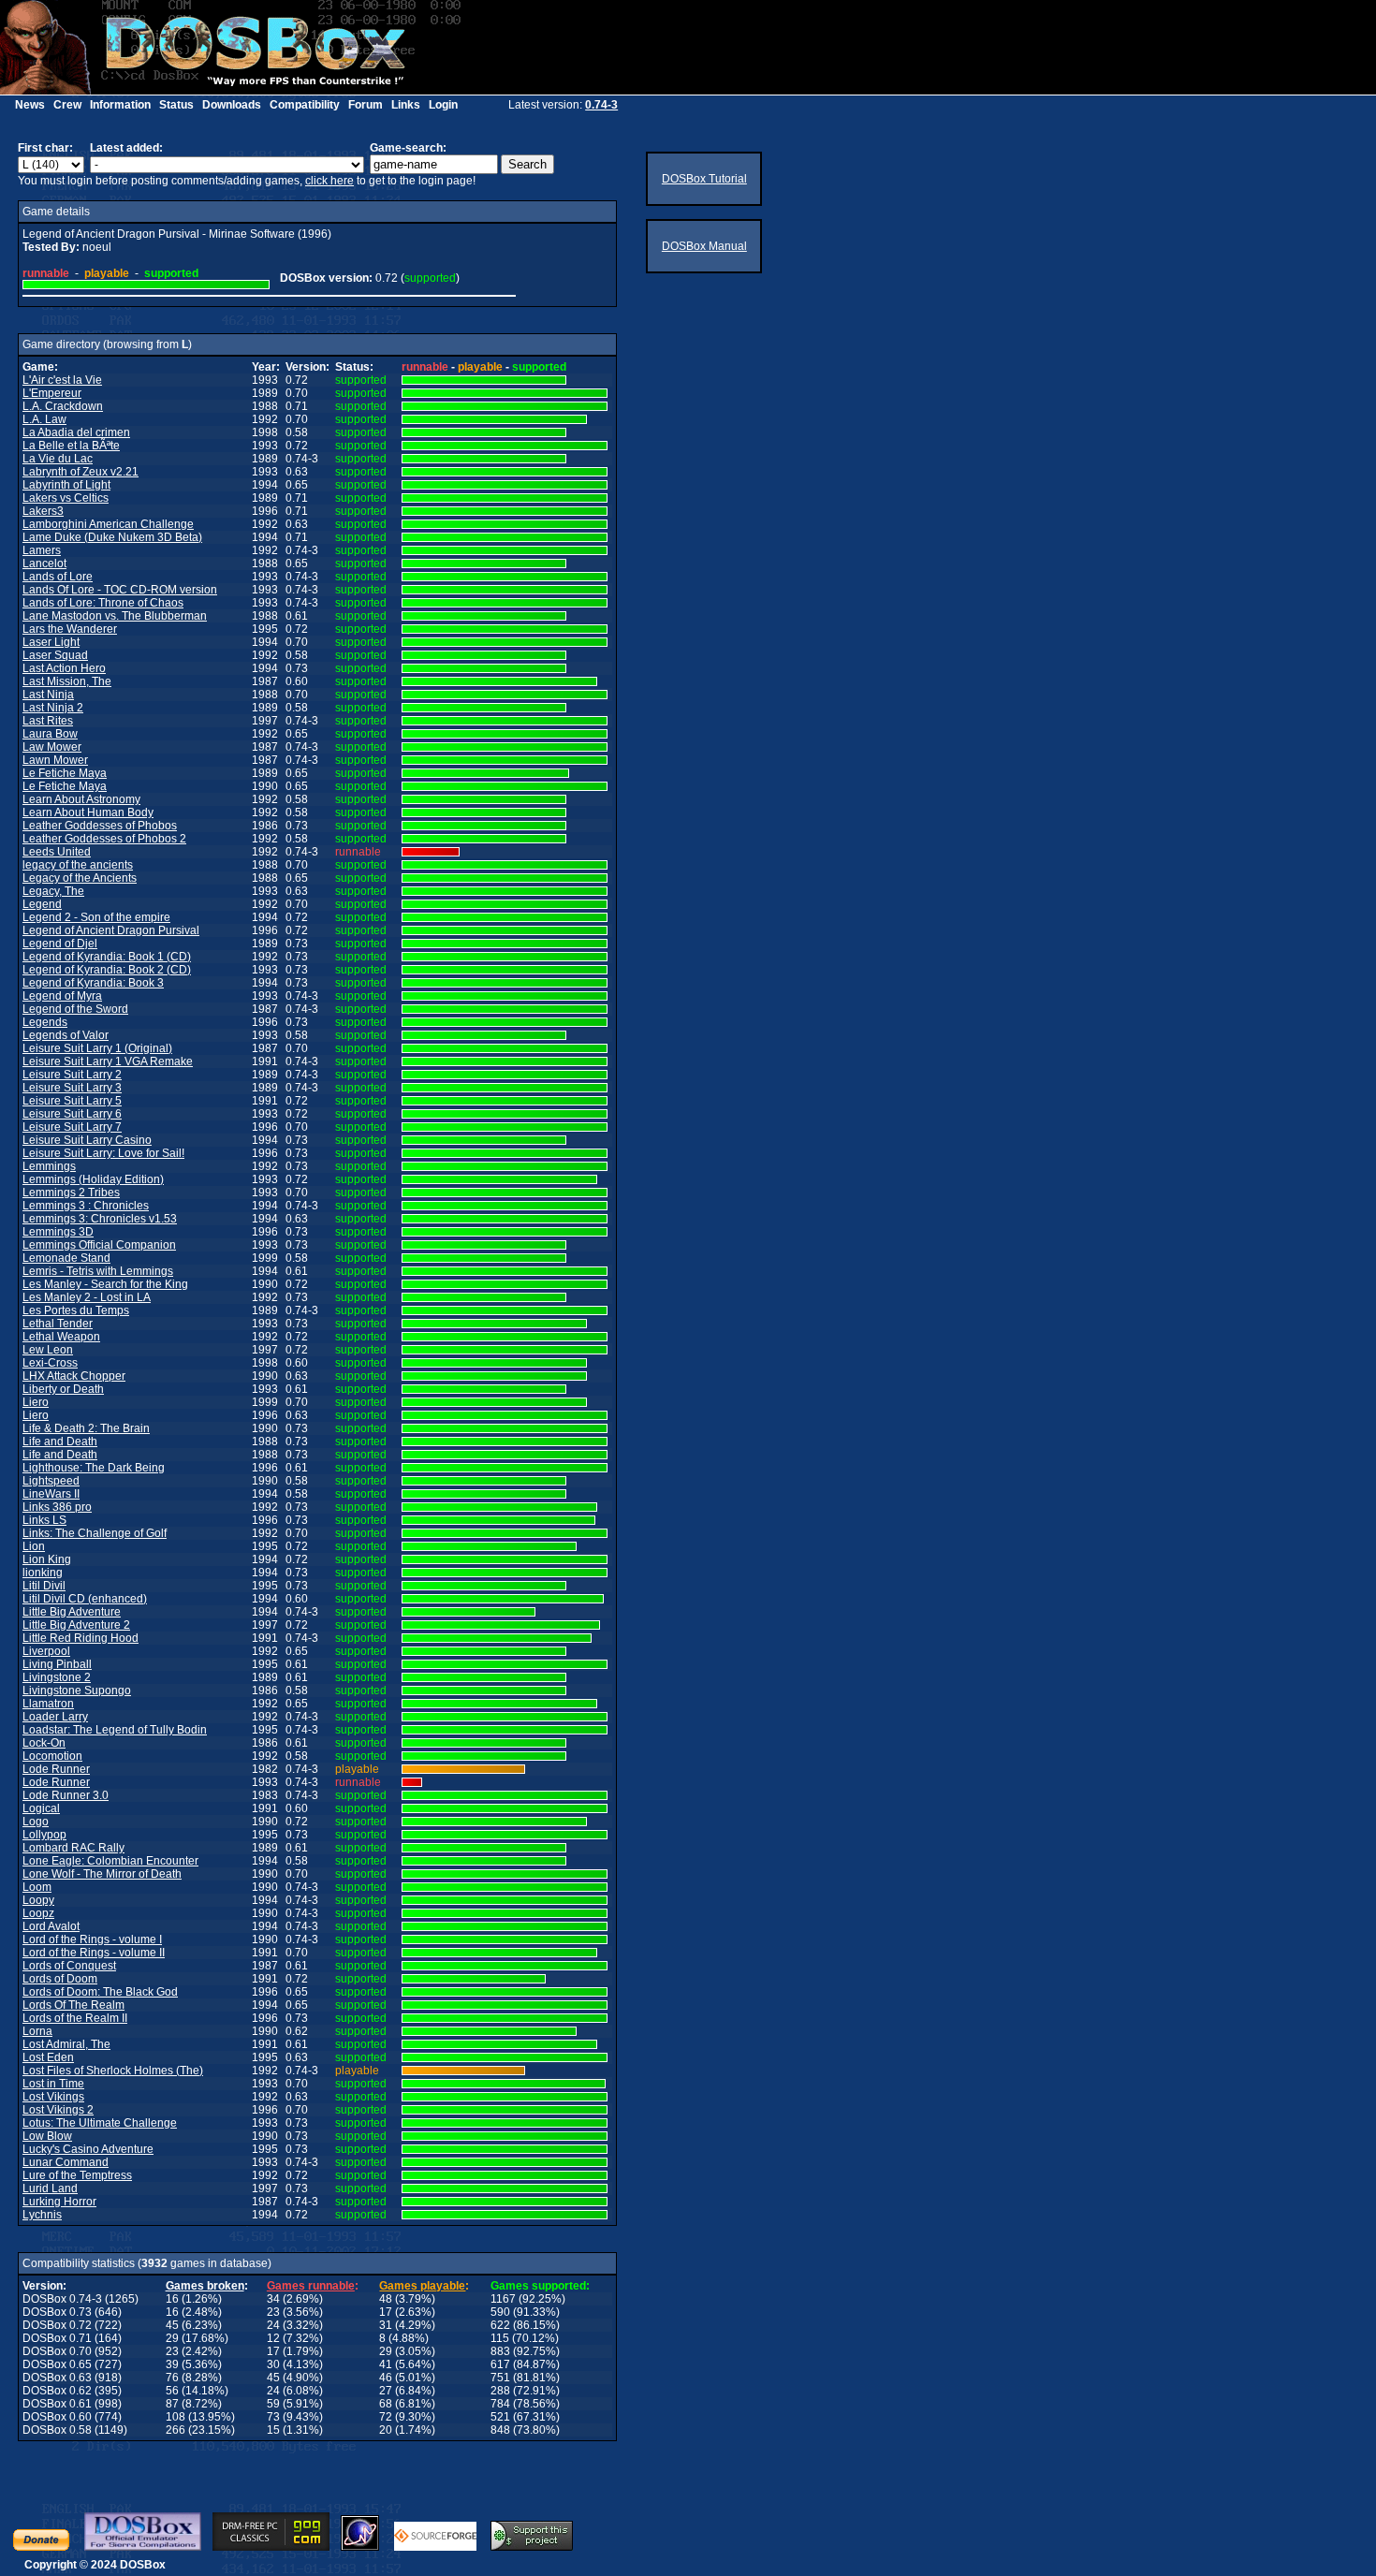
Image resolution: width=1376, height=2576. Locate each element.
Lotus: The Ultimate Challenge (100, 2123)
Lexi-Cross (50, 1363)
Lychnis (42, 2215)
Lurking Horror (59, 2202)
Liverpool (46, 1651)
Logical (41, 1808)
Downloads (232, 105)
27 (386, 2391)
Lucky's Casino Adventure (88, 2149)
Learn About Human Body (88, 812)
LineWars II (51, 1494)
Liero (36, 1402)
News (30, 105)
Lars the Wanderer (70, 629)
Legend (42, 904)
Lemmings (49, 1166)
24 (273, 2325)
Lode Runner (56, 1769)
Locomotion (52, 1756)
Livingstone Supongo (77, 1690)
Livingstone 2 (57, 1677)
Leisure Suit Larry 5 (72, 1101)
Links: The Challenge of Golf (95, 1533)
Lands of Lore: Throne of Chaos (103, 603)
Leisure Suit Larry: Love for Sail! (103, 1153)
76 (172, 2378)
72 (386, 2417)
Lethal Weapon (61, 1337)
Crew (67, 105)
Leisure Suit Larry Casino (87, 1140)
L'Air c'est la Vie (62, 380)
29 (172, 2338)
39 (172, 2364)
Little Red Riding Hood (81, 1638)
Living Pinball (57, 1664)
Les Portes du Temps (76, 1310)
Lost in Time (53, 2084)
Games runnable (311, 2286)
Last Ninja (48, 695)
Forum (366, 105)
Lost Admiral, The (66, 2044)
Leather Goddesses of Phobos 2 (104, 839)
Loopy (38, 1900)
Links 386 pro (57, 1507)
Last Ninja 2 (53, 708)
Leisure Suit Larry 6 (72, 1114)
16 (172, 2299)
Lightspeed (51, 1481)
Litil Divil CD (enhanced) (85, 1599)
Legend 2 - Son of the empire (96, 917)
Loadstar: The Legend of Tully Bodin (115, 1730)
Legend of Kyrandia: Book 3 (93, 983)
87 (172, 2404)
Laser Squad (55, 655)
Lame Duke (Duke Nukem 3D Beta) (112, 537)
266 (176, 2430)
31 (386, 2325)
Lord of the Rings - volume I (92, 1939)
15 (273, 2430)
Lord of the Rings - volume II (94, 1953)
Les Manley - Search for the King (105, 1284)
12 (273, 2338)
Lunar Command (66, 2162)
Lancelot (44, 563)
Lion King (47, 1559)
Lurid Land (50, 2188)
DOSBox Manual (704, 246)
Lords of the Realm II (75, 2018)
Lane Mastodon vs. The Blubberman (115, 616)
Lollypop (44, 1835)
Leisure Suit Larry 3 (72, 1088)
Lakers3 (43, 511)
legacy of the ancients (78, 865)
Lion (34, 1546)
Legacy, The (53, 891)
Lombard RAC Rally (73, 1848)
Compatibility (305, 105)
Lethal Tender (58, 1324)
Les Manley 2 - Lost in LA (87, 1297)
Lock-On (44, 1743)
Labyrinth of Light (66, 485)
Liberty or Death (63, 1389)
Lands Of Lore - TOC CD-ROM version (120, 590)
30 (273, 2364)
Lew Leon (48, 1350)
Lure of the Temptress (77, 2175)
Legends (45, 1022)
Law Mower (52, 747)
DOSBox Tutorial (704, 179)
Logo (36, 1822)
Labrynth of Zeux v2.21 (81, 472)
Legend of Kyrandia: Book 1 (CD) (107, 957)
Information (120, 105)
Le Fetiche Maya (65, 773)
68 (386, 2404)
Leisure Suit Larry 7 (72, 1127)
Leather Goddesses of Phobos (100, 826)
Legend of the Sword (75, 1009)
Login (443, 105)
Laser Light (51, 642)
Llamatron (48, 1704)
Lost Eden (48, 2057)
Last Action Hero (64, 668)
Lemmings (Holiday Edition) (93, 1179)
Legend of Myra (62, 996)
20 (386, 2430)
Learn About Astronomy (81, 799)
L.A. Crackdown (63, 406)
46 (386, 2378)
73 (273, 2417)
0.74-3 (601, 105)
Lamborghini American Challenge (108, 524)
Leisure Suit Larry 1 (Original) (97, 1048)
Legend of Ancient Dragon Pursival (111, 930)
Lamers (42, 550)
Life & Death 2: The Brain (86, 1428)
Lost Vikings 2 (58, 2110)
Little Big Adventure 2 (76, 1625)
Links (406, 105)
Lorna (37, 2031)
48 (386, 2299)
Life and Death (60, 1442)
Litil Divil (44, 1586)
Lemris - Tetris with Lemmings (98, 1271)
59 (273, 2404)
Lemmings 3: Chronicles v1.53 (100, 1219)
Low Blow (47, 2136)
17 (386, 2312)
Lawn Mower (55, 760)
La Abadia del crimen (76, 432)
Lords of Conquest (69, 1966)
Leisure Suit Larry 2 (72, 1075)
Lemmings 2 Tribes (71, 1193)
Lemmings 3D (58, 1232)
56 (172, 2391)
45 (172, 2325)
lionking (43, 1573)
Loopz (38, 1913)
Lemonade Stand (66, 1258)
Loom (37, 1887)
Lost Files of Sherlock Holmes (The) (113, 2071)
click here (329, 181)
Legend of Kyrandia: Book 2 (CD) (107, 970)
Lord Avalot (51, 1926)
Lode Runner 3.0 (66, 1795)
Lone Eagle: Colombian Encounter (110, 1861)
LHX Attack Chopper (74, 1376)
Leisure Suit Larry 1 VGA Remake (108, 1061)
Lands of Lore (58, 577)
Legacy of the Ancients (80, 878)
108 (176, 2417)
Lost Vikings (53, 2097)
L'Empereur (52, 393)
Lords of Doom (60, 1979)
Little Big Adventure (72, 1612)
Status (176, 105)
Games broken (205, 2286)
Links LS (44, 1520)
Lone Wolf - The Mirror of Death (102, 1874)
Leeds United (57, 852)
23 (273, 2312)
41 (386, 2364)
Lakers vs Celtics (66, 498)
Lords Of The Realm (73, 2005)
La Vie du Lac (58, 459)
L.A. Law (44, 419)
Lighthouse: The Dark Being (94, 1468)
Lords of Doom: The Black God (100, 1992)
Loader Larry (55, 1717)
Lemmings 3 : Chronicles (86, 1206)
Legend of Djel (60, 944)
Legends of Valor (66, 1035)
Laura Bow (50, 734)
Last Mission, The (67, 681)
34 (273, 2299)
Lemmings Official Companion (99, 1245)
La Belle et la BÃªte (71, 446)
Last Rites (48, 721)
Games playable (422, 2286)
